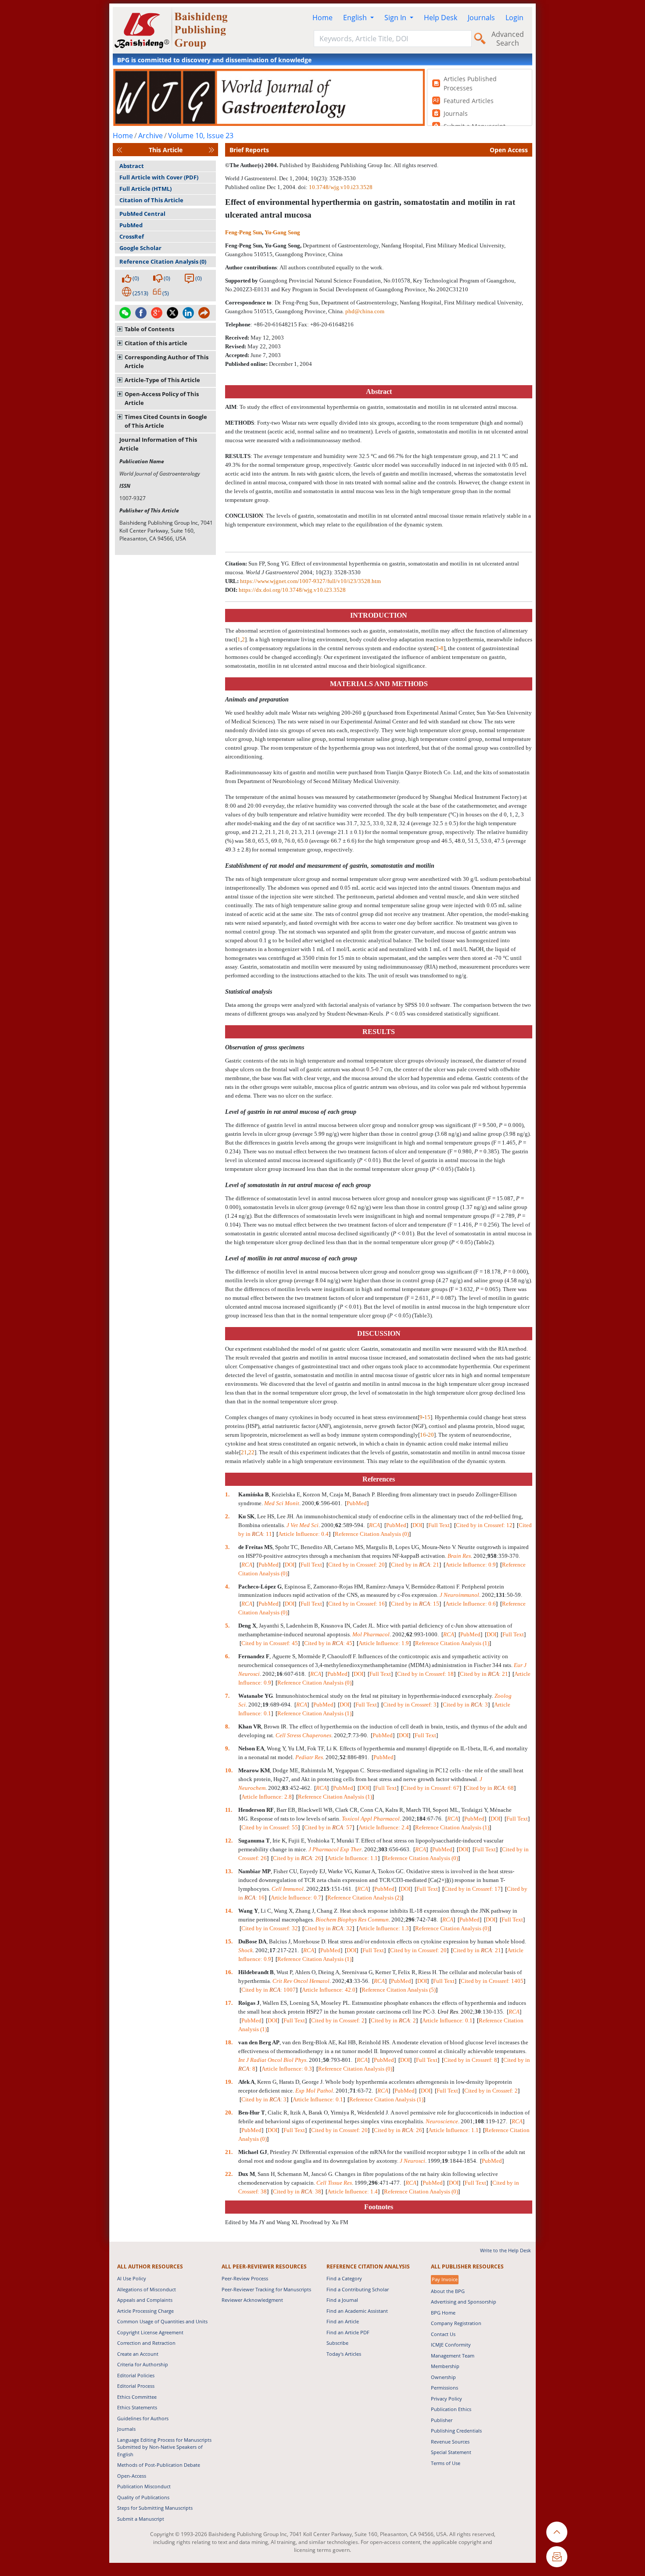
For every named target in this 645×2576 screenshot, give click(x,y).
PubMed (131, 225)
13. (229, 1871)
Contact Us (443, 2334)
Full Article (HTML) (145, 189)
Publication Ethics (451, 2409)
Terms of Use (446, 2463)
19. (229, 2082)
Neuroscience (442, 2121)
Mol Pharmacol (371, 1634)
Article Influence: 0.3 (287, 2069)
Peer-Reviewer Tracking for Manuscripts (266, 2289)
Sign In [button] (396, 18)
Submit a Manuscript (141, 2519)
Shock (245, 1950)
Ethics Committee (137, 2397)
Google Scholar (140, 248)
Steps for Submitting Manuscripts (155, 2508)
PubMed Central (142, 214)
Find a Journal (342, 2300)
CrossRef (132, 236)
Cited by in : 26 (297, 1858)
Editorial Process (136, 2386)
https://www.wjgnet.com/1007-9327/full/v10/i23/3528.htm (310, 581)
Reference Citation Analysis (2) (364, 1898)
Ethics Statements (137, 2407)
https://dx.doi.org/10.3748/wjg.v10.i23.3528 (292, 590)
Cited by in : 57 (328, 1827)
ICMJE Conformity (451, 2345)
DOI (417, 1525)
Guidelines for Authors (143, 2418)
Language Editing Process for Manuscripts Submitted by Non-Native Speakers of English (164, 2447)
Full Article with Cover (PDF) (159, 177)
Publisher (442, 2420)
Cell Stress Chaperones (303, 1735)
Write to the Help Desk (505, 2250)
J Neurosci (412, 2161)
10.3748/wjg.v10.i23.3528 (341, 187)
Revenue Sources (450, 2442)
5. (228, 1626)
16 (423, 1435)
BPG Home (443, 2313)
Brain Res (459, 1556)
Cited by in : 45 (328, 1643)
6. (228, 1656)
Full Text (439, 1525)
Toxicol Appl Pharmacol (371, 1819)
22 (251, 1452)
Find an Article (343, 2321)
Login (514, 18)
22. (229, 2174)
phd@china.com (365, 311)
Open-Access (132, 2476)
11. (229, 1810)
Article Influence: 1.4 (353, 2191)
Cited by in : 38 (297, 2191)
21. (229, 2152)
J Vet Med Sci (303, 1525)
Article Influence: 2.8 (267, 1797)
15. (229, 1941)
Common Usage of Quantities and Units (162, 2321)
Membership (445, 2366)
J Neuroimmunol (459, 1595)
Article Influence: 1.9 (384, 1643)
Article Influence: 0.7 (296, 1898)
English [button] (356, 18)
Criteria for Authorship (143, 2364)
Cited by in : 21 (415, 1565)
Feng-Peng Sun (244, 232)
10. (229, 1770)
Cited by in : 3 (465, 1705)
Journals (481, 18)
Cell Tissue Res (334, 2183)
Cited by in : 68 (490, 1788)
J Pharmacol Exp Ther (335, 1849)
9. (228, 1748)
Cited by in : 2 (393, 2020)
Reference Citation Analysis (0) (163, 261)
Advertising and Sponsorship (464, 2302)
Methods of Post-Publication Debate (159, 2465)
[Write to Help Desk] (557, 2557)
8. (228, 1726)
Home (322, 18)
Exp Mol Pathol (314, 2091)
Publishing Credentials (456, 2431)
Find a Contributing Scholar (358, 2289)
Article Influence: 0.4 (303, 1534)
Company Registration (456, 2323)
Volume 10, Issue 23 (201, 136)
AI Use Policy (132, 2278)
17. (229, 2003)
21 (244, 1452)
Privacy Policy (446, 2399)
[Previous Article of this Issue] (119, 150)
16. (229, 1972)
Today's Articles (344, 2354)
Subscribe (337, 2343)
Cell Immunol (288, 1889)
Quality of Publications (143, 2497)
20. (229, 2113)
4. (228, 1587)
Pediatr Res (309, 1757)
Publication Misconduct (144, 2486)
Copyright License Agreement (150, 2332)
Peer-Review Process (245, 2278)
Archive (150, 136)
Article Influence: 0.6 (471, 1604)
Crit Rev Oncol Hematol (301, 1981)
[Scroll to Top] (557, 2532)
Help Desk (441, 18)
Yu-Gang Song (282, 232)
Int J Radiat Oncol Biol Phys (272, 2060)
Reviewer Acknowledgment (252, 2300)
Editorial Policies (136, 2375)
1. (228, 1494)
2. (228, 1516)
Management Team (453, 2356)
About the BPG (448, 2291)
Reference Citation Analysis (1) (452, 1643)
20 (431, 1435)
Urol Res (448, 2012)
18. (229, 2042)
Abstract (132, 166)
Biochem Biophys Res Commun (352, 1919)
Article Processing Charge (145, 2311)
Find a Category (344, 2278)
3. (228, 1547)
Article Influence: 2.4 (384, 1827)
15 (427, 1417)
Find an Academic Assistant (357, 2311)
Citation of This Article (151, 200)
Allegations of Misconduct (147, 2289)
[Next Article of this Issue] (211, 150)
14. (229, 1911)
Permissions (444, 2388)
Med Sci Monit (282, 1503)
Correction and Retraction (146, 2343)
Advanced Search (508, 39)
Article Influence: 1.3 (384, 1928)
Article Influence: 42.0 (329, 1990)
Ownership (443, 2377)
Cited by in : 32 (328, 1928)
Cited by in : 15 (415, 1604)
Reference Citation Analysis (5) (399, 1990)
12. (229, 1841)
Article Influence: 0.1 (447, 2020)
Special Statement (451, 2452)
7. (228, 1696)
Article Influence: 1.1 (353, 1858)
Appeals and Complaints (145, 2300)
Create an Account (138, 2354)
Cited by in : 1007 (269, 1990)
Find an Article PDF (348, 2332)
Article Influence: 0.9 (471, 1565)
